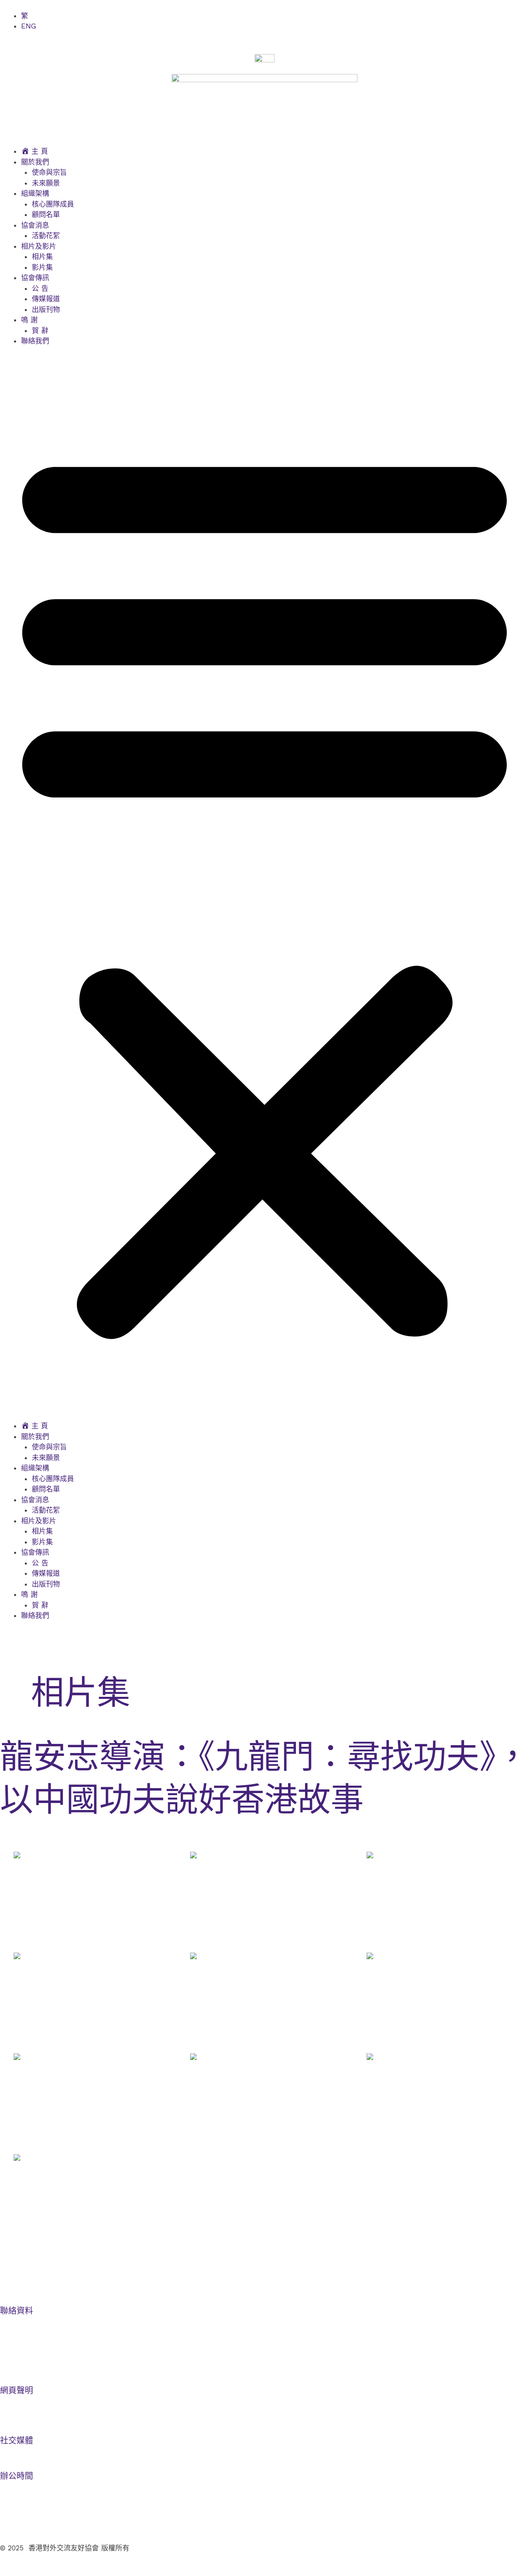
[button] (264, 889)
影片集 (42, 267)
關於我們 (35, 162)
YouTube (23, 2451)
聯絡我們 (35, 341)
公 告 (40, 288)
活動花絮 (46, 235)
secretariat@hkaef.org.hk (45, 2366)
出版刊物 (46, 309)
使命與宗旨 (49, 172)
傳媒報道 (46, 299)
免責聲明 (12, 2401)
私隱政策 (12, 2416)
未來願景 (46, 183)
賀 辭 (40, 331)
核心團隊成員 (53, 204)
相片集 (42, 257)
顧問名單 (46, 214)
